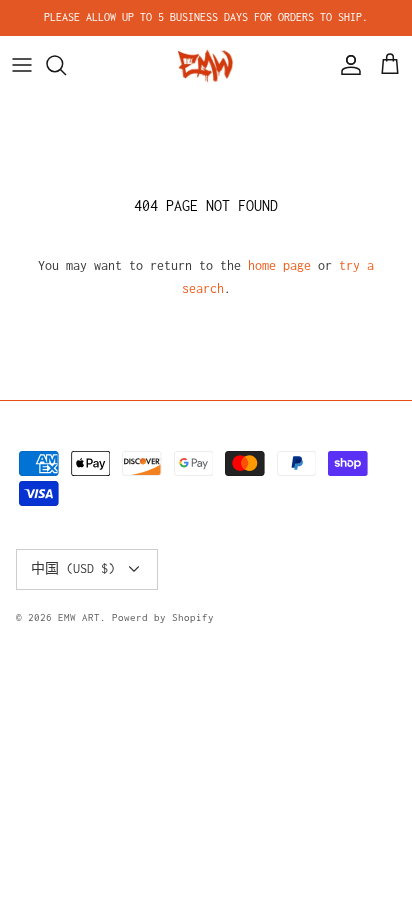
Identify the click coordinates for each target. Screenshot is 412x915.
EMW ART (79, 617)
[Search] (66, 65)
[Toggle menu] (22, 65)
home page (279, 265)
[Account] (346, 65)
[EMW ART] (206, 65)
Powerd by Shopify (163, 617)
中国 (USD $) (73, 568)
